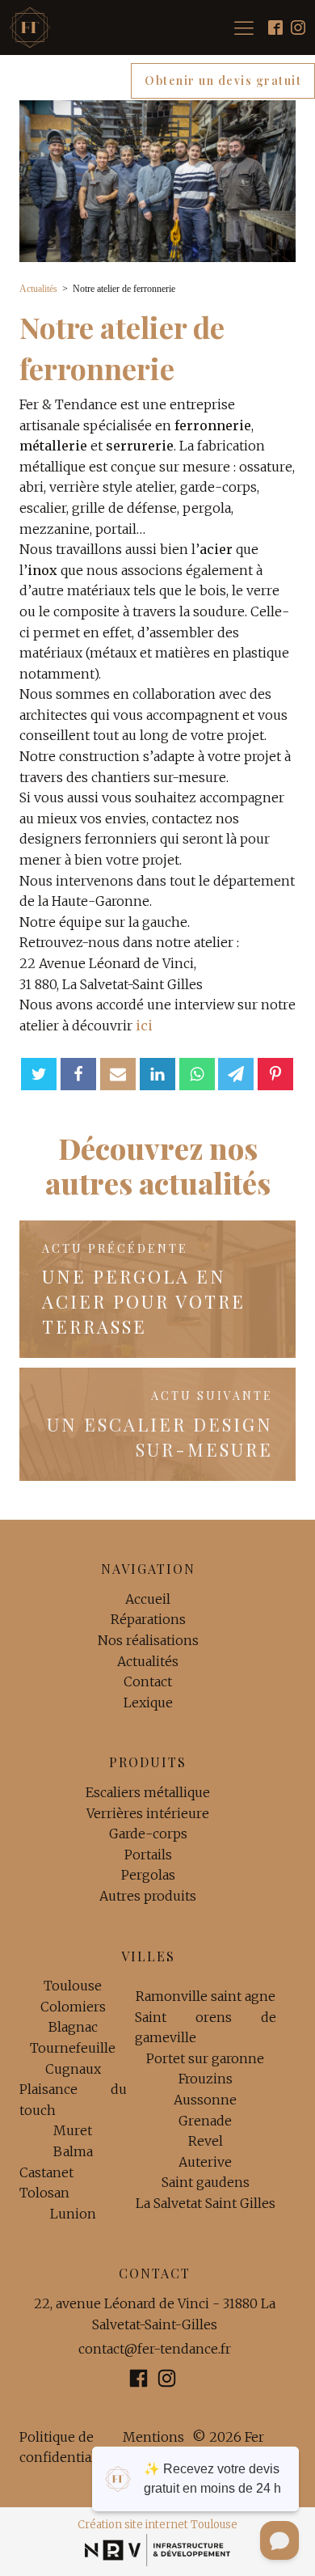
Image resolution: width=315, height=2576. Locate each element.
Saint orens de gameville (206, 2028)
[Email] (118, 1074)
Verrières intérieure (148, 1813)
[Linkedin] (157, 1074)
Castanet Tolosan (46, 2183)
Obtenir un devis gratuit (223, 80)
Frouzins (206, 2079)
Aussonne (205, 2100)
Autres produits (148, 1896)
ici (144, 1026)
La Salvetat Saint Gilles (206, 2203)
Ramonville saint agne (206, 1996)
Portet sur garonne (205, 2058)
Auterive (205, 2162)
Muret (73, 2130)
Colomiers (73, 2007)
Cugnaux (73, 2069)
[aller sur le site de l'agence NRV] (158, 2550)
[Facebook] (78, 1074)
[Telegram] (236, 1074)
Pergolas (148, 1875)
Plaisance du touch (73, 2100)
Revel (206, 2141)
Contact (148, 1681)
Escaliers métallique (148, 1792)
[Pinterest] (275, 1074)
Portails (148, 1855)
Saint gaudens (206, 2182)
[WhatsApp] (197, 1074)
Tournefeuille (73, 2048)
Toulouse (73, 1986)
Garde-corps (148, 1834)
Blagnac (73, 2027)
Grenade (205, 2121)
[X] (39, 1074)
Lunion (73, 2214)
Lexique (148, 1703)
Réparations (148, 1619)
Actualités (38, 289)
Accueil (148, 1599)
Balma (73, 2151)
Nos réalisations (148, 1640)
